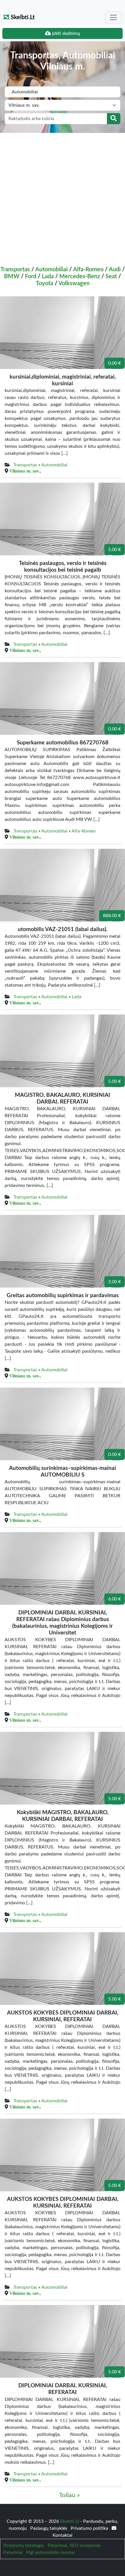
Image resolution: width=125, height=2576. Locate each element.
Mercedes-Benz (80, 277)
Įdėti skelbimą (65, 33)
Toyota (44, 284)
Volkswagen (74, 284)
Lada (48, 277)
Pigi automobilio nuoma (50, 2552)
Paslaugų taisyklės (49, 2528)
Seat (111, 277)
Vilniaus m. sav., (25, 471)
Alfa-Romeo (88, 270)
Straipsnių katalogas (24, 2545)
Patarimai (13, 2552)
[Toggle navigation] (113, 17)
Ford (31, 277)
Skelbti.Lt (22, 17)
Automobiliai (51, 270)
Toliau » (69, 2495)
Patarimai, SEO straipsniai (74, 2545)
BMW (12, 277)
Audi (115, 270)
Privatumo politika (90, 2528)
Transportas (15, 270)
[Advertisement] (63, 198)
